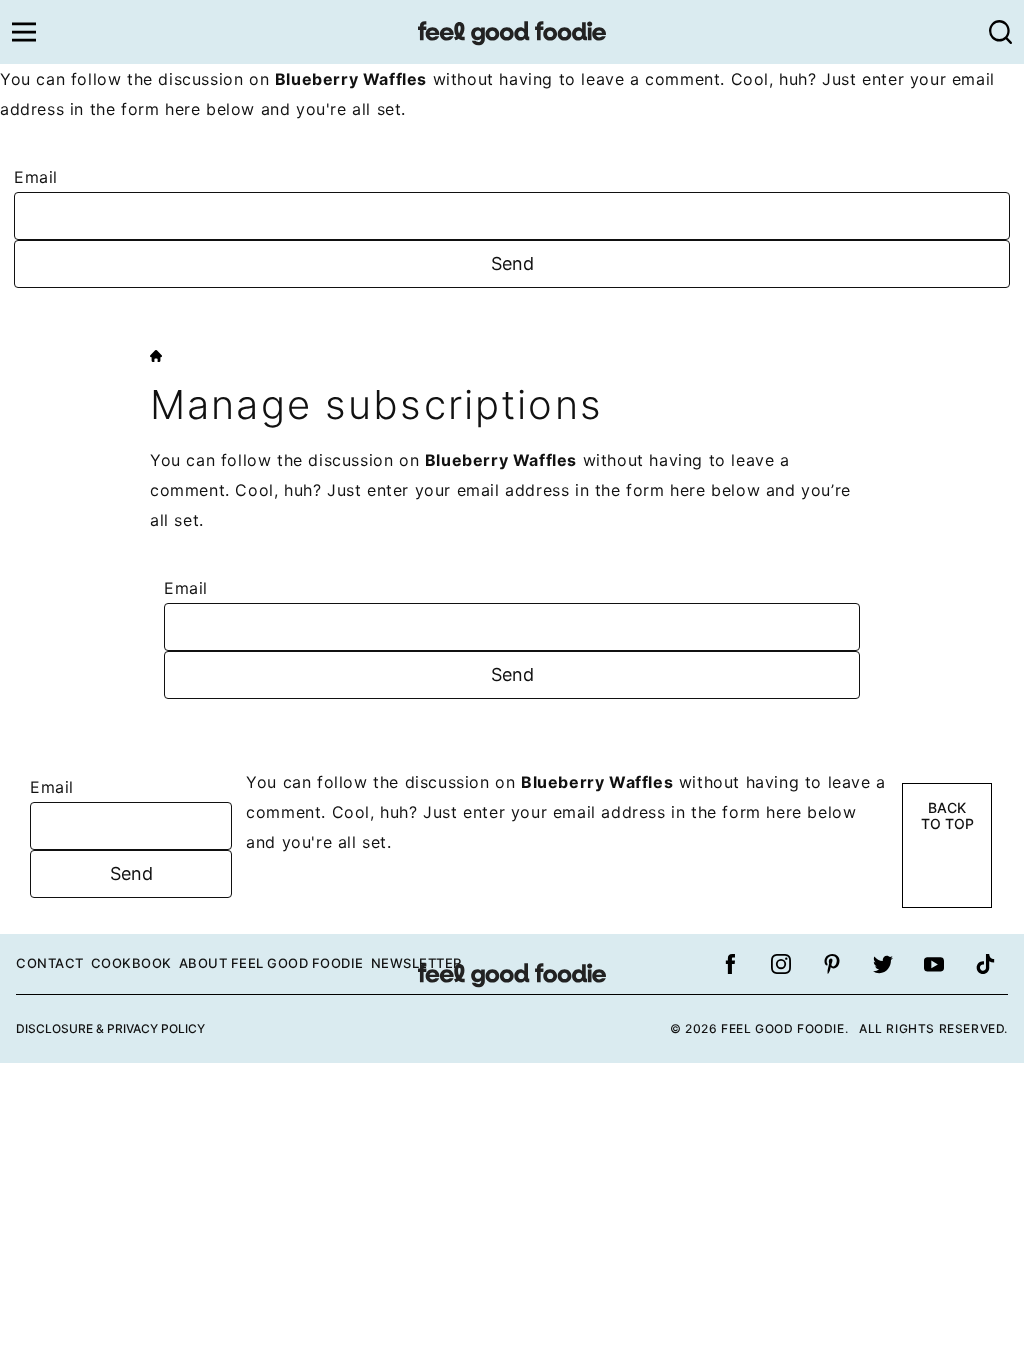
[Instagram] (781, 964)
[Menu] (24, 32)
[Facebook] (730, 964)
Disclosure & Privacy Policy (110, 1028)
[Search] (1000, 32)
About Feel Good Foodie (271, 963)
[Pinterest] (832, 964)
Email (36, 177)
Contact (50, 963)
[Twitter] (883, 964)
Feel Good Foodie (512, 32)
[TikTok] (985, 964)
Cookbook (131, 963)
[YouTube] (934, 964)
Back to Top (947, 816)
